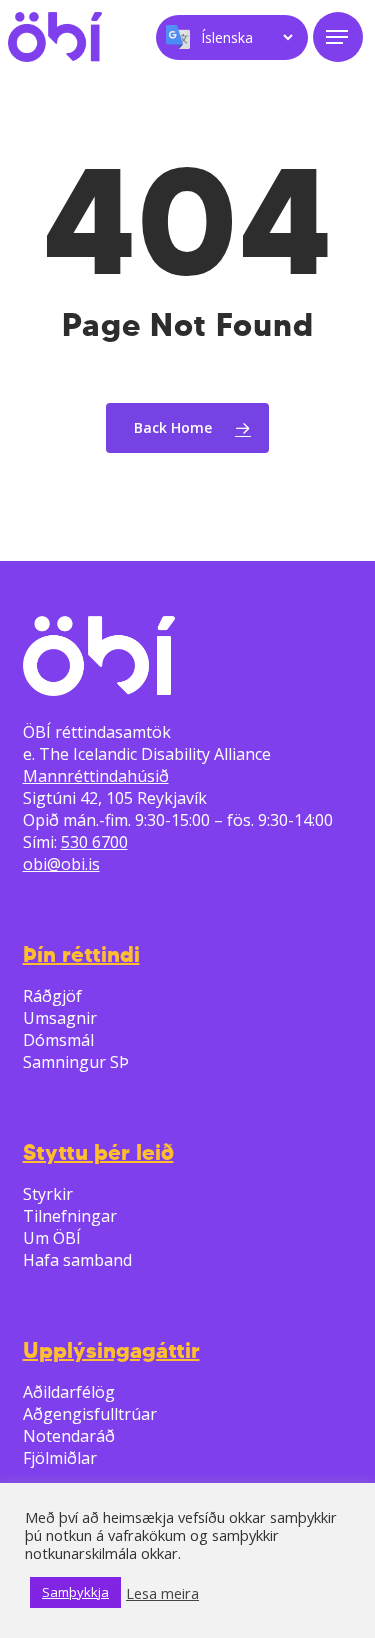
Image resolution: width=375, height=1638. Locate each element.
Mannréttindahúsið (96, 776)
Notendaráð (69, 1436)
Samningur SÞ (76, 1062)
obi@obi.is (61, 864)
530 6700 (94, 842)
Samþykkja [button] (75, 1592)
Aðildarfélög (69, 1392)
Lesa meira (162, 1593)
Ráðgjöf (52, 996)
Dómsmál (58, 1040)
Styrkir (48, 1194)
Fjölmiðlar (60, 1458)
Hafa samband (77, 1260)
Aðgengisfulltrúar (90, 1414)
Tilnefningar (70, 1216)
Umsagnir (60, 1018)
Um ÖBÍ (52, 1238)
